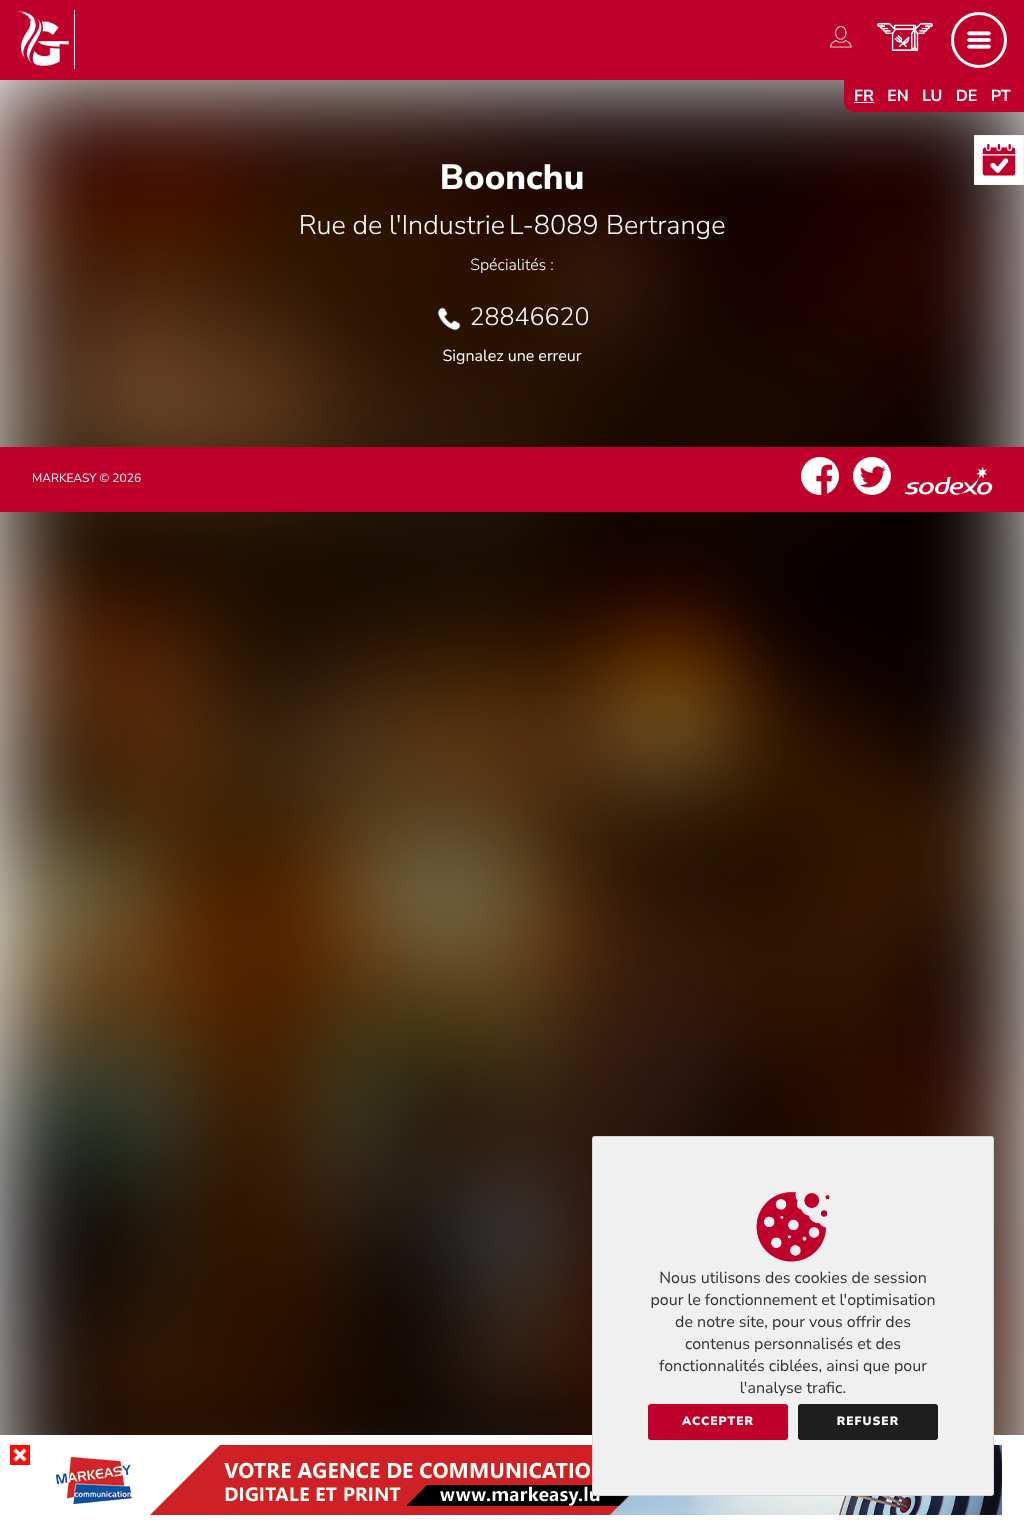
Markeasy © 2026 (86, 479)
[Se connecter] (841, 48)
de (967, 96)
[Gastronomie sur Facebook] (820, 495)
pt (1001, 96)
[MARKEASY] (512, 1510)
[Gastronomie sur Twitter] (872, 495)
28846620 (529, 317)
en (898, 96)
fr (864, 96)
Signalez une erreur (512, 356)
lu (932, 96)
